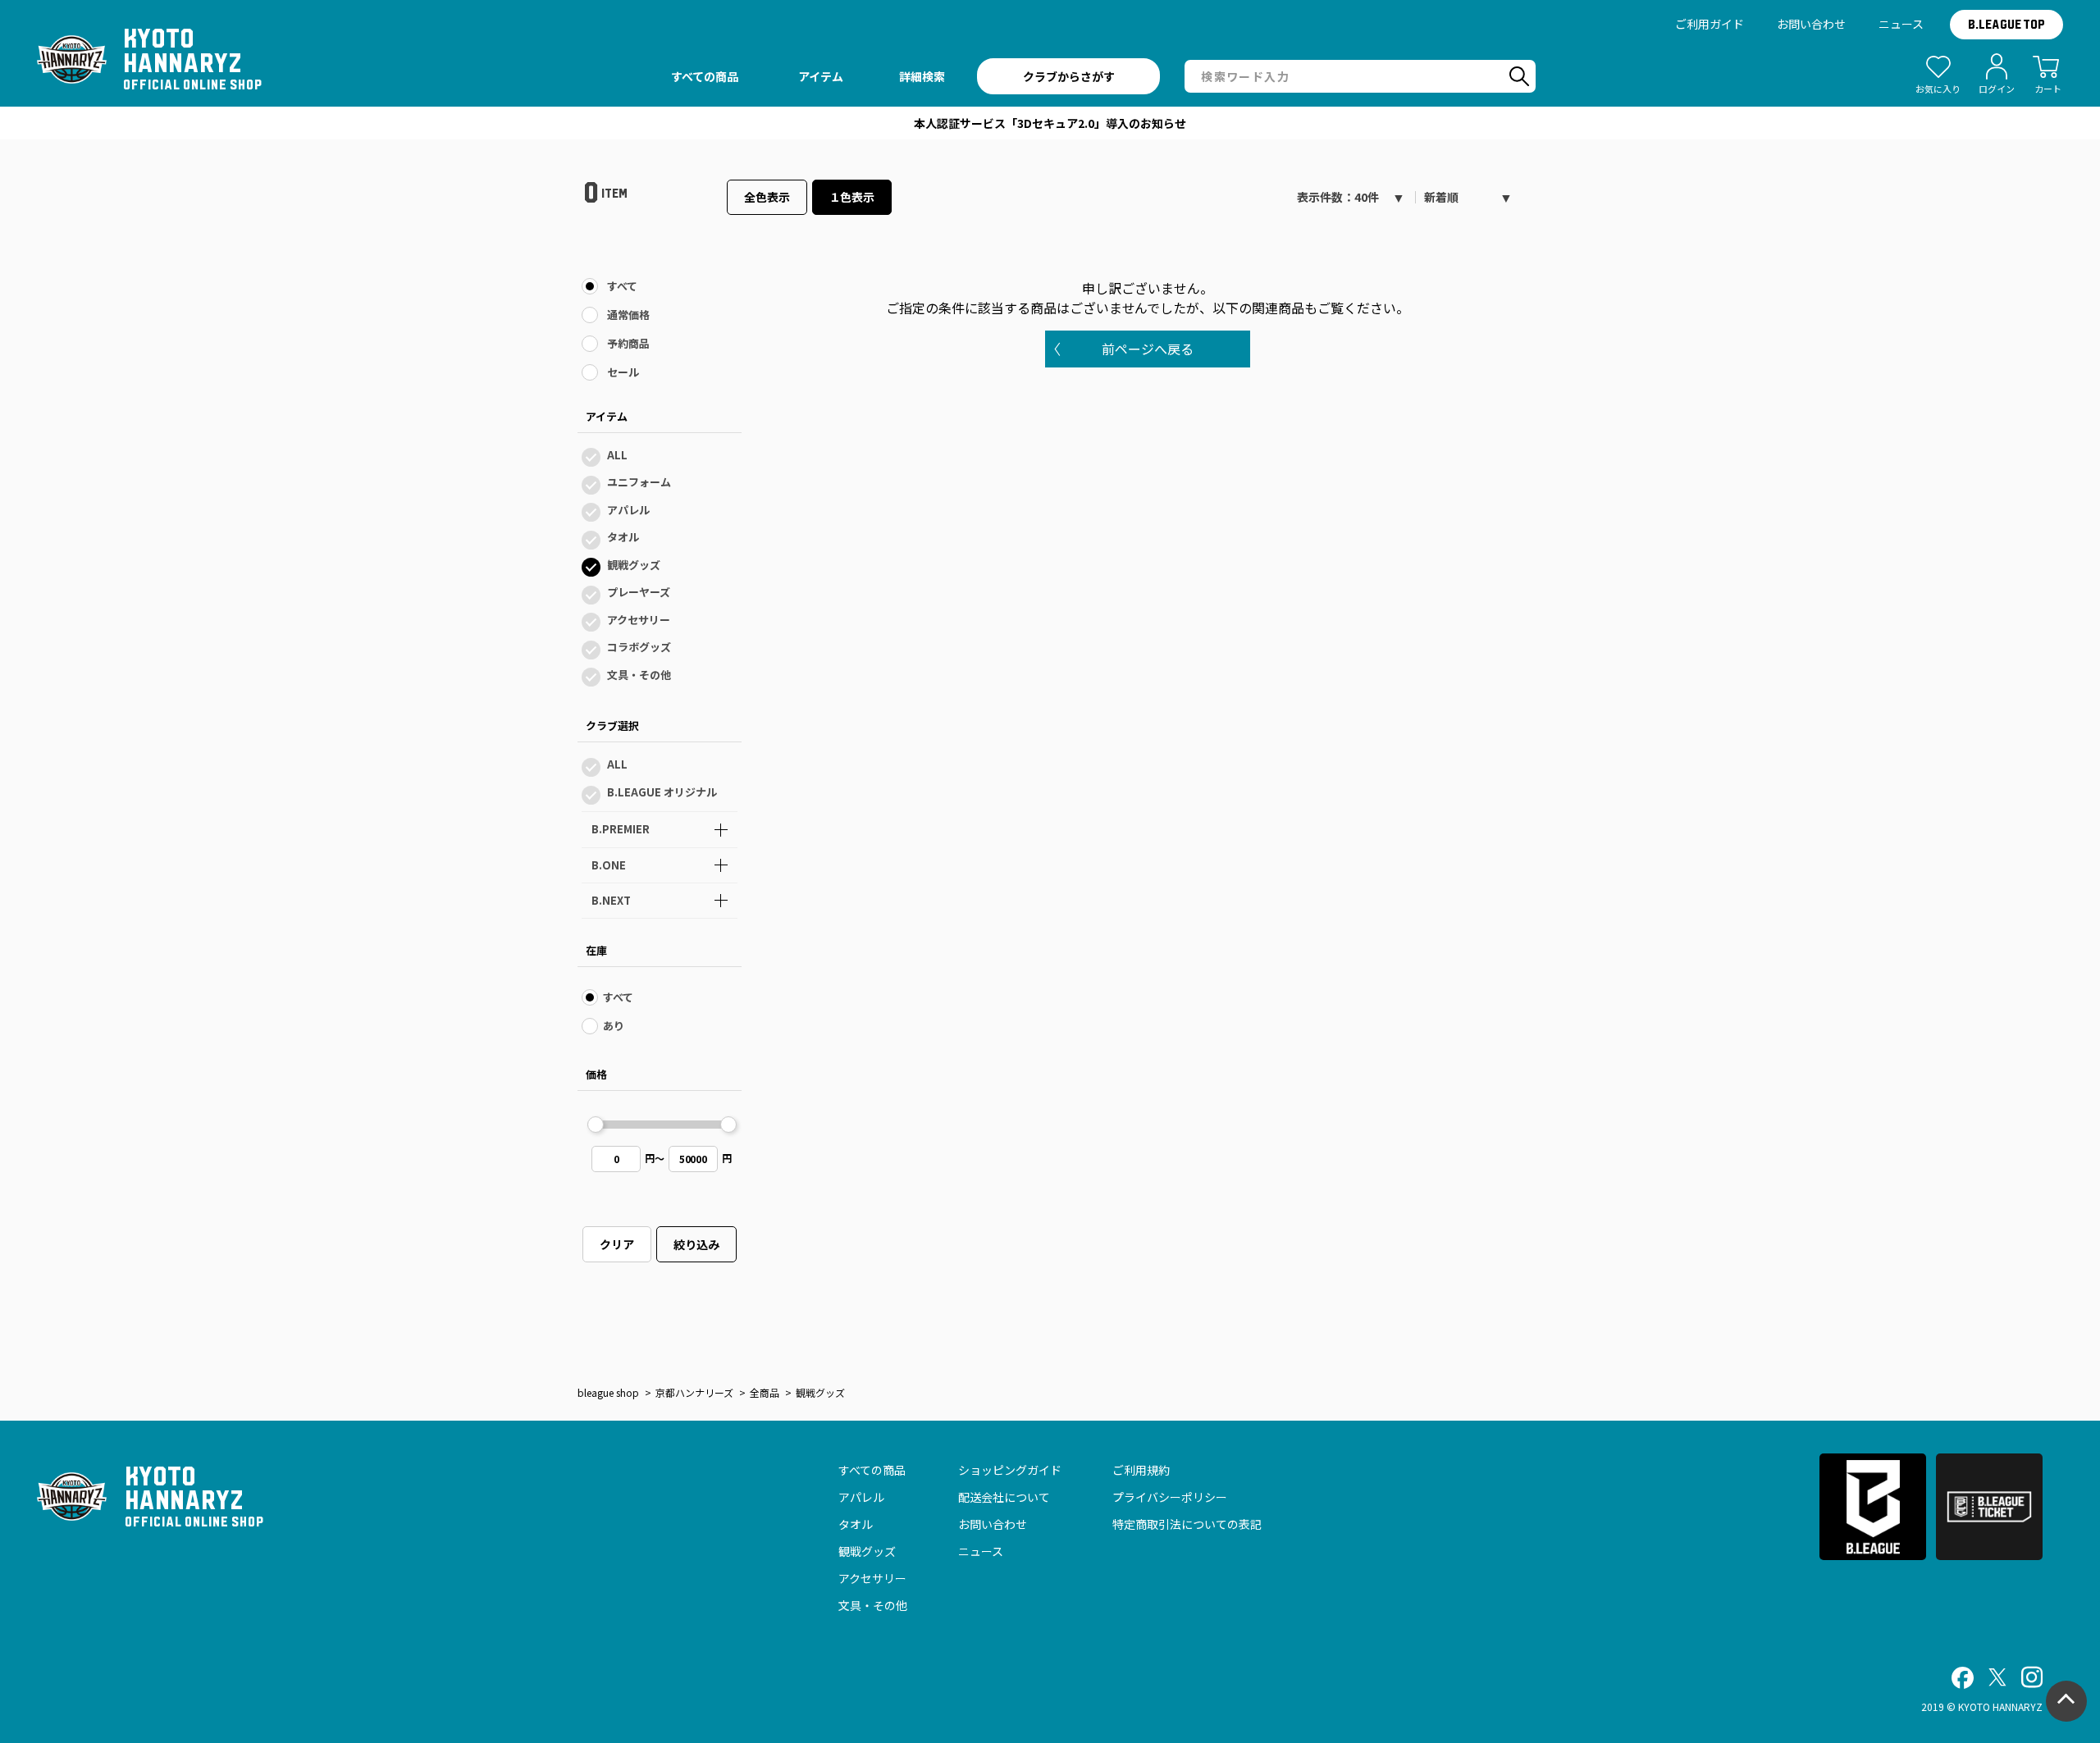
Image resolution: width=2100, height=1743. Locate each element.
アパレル (628, 510)
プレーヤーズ (639, 592)
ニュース (1901, 24)
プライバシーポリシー (1170, 1497)
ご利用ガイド (1710, 24)
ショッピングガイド (1010, 1470)
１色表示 (852, 197)
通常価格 (628, 315)
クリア (617, 1244)
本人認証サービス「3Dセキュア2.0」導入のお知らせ (1050, 123)
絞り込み (696, 1244)
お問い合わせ (1811, 24)
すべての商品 (872, 1470)
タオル (623, 537)
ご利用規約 (1141, 1470)
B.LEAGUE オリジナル (662, 792)
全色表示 (767, 197)
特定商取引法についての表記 (1187, 1524)
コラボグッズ (639, 647)
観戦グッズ (634, 565)
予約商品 (628, 343)
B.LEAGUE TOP (2006, 25)
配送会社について (1004, 1497)
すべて (622, 286)
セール (623, 372)
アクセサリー (639, 620)
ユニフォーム (639, 482)
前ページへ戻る (1148, 349)
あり (614, 1026)
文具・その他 (639, 675)
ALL (617, 455)
